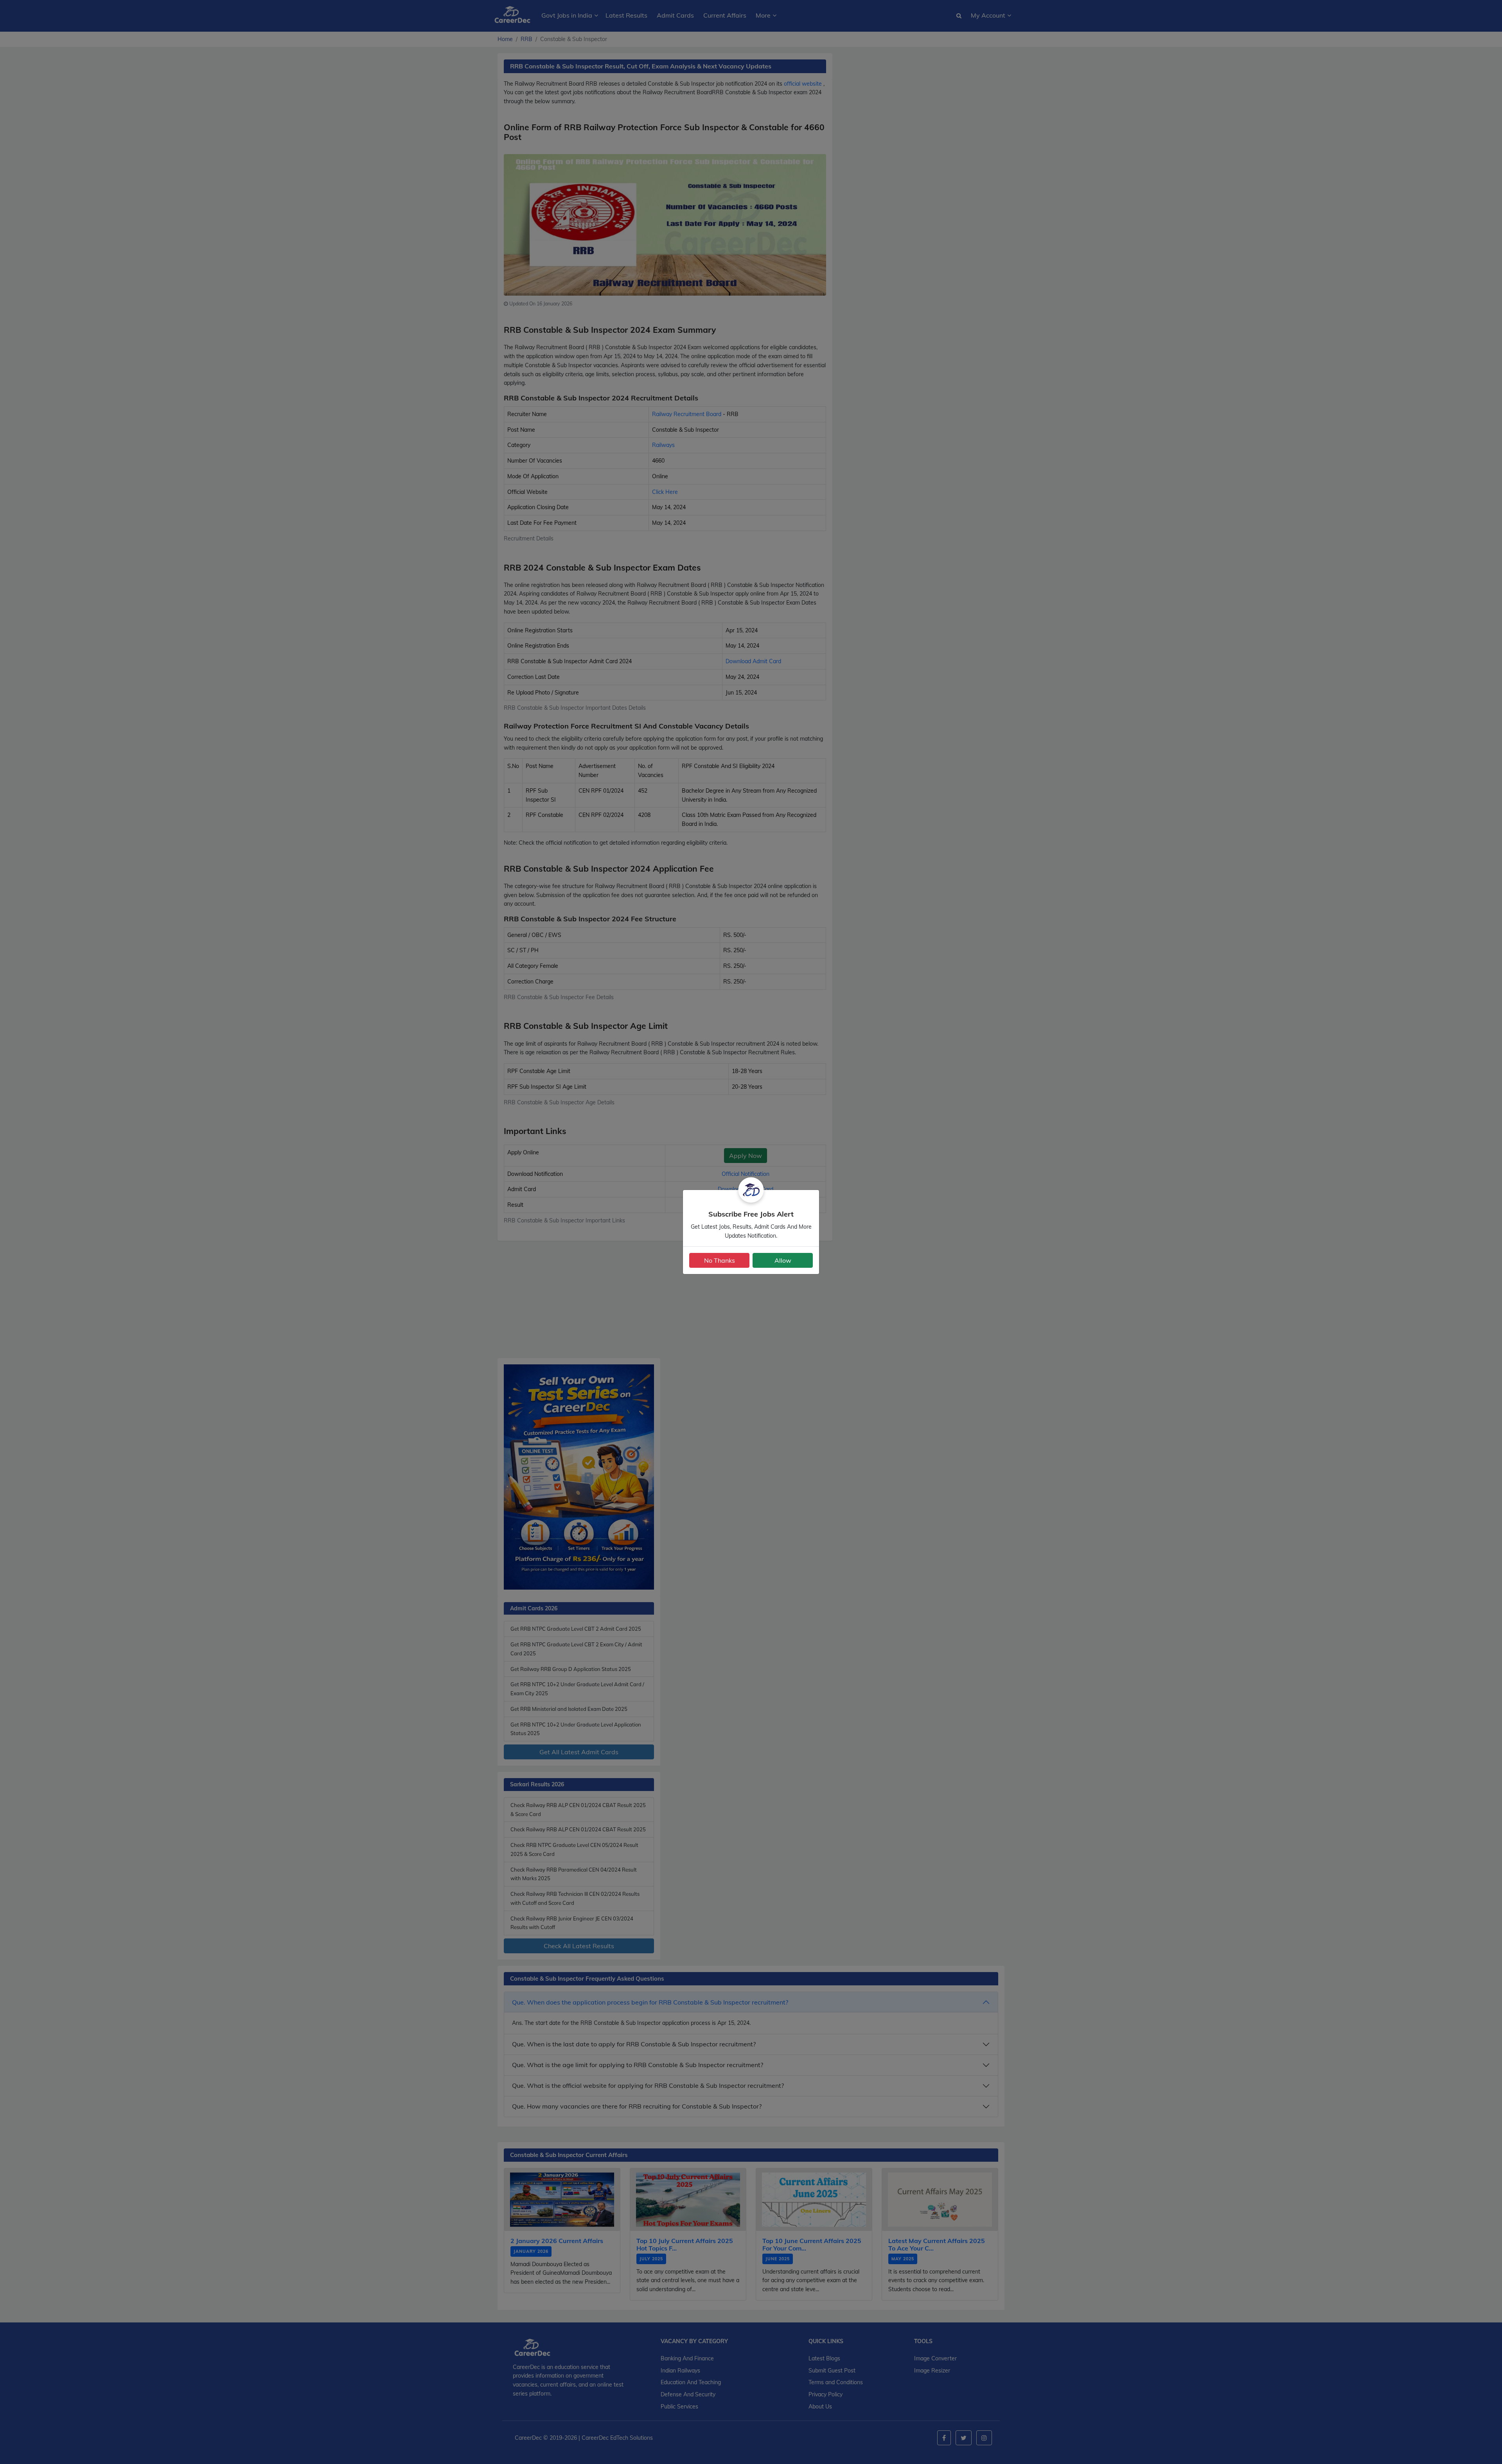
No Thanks (720, 1260)
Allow (783, 1260)
